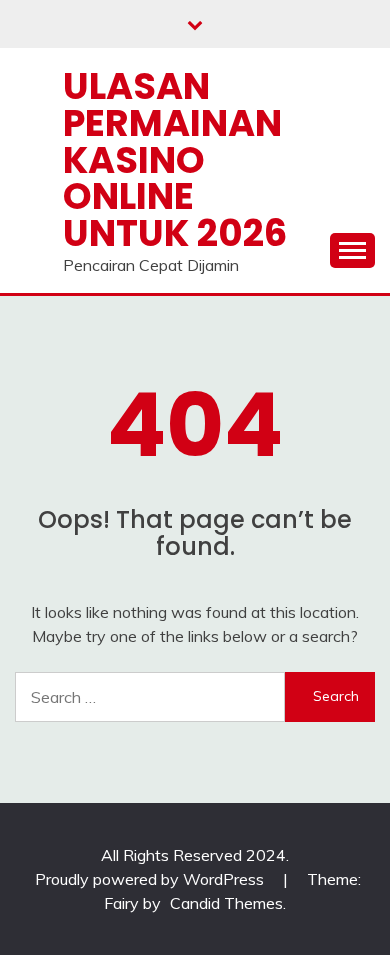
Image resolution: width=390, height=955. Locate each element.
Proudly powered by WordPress (151, 879)
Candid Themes (226, 903)
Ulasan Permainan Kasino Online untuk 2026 (175, 159)
